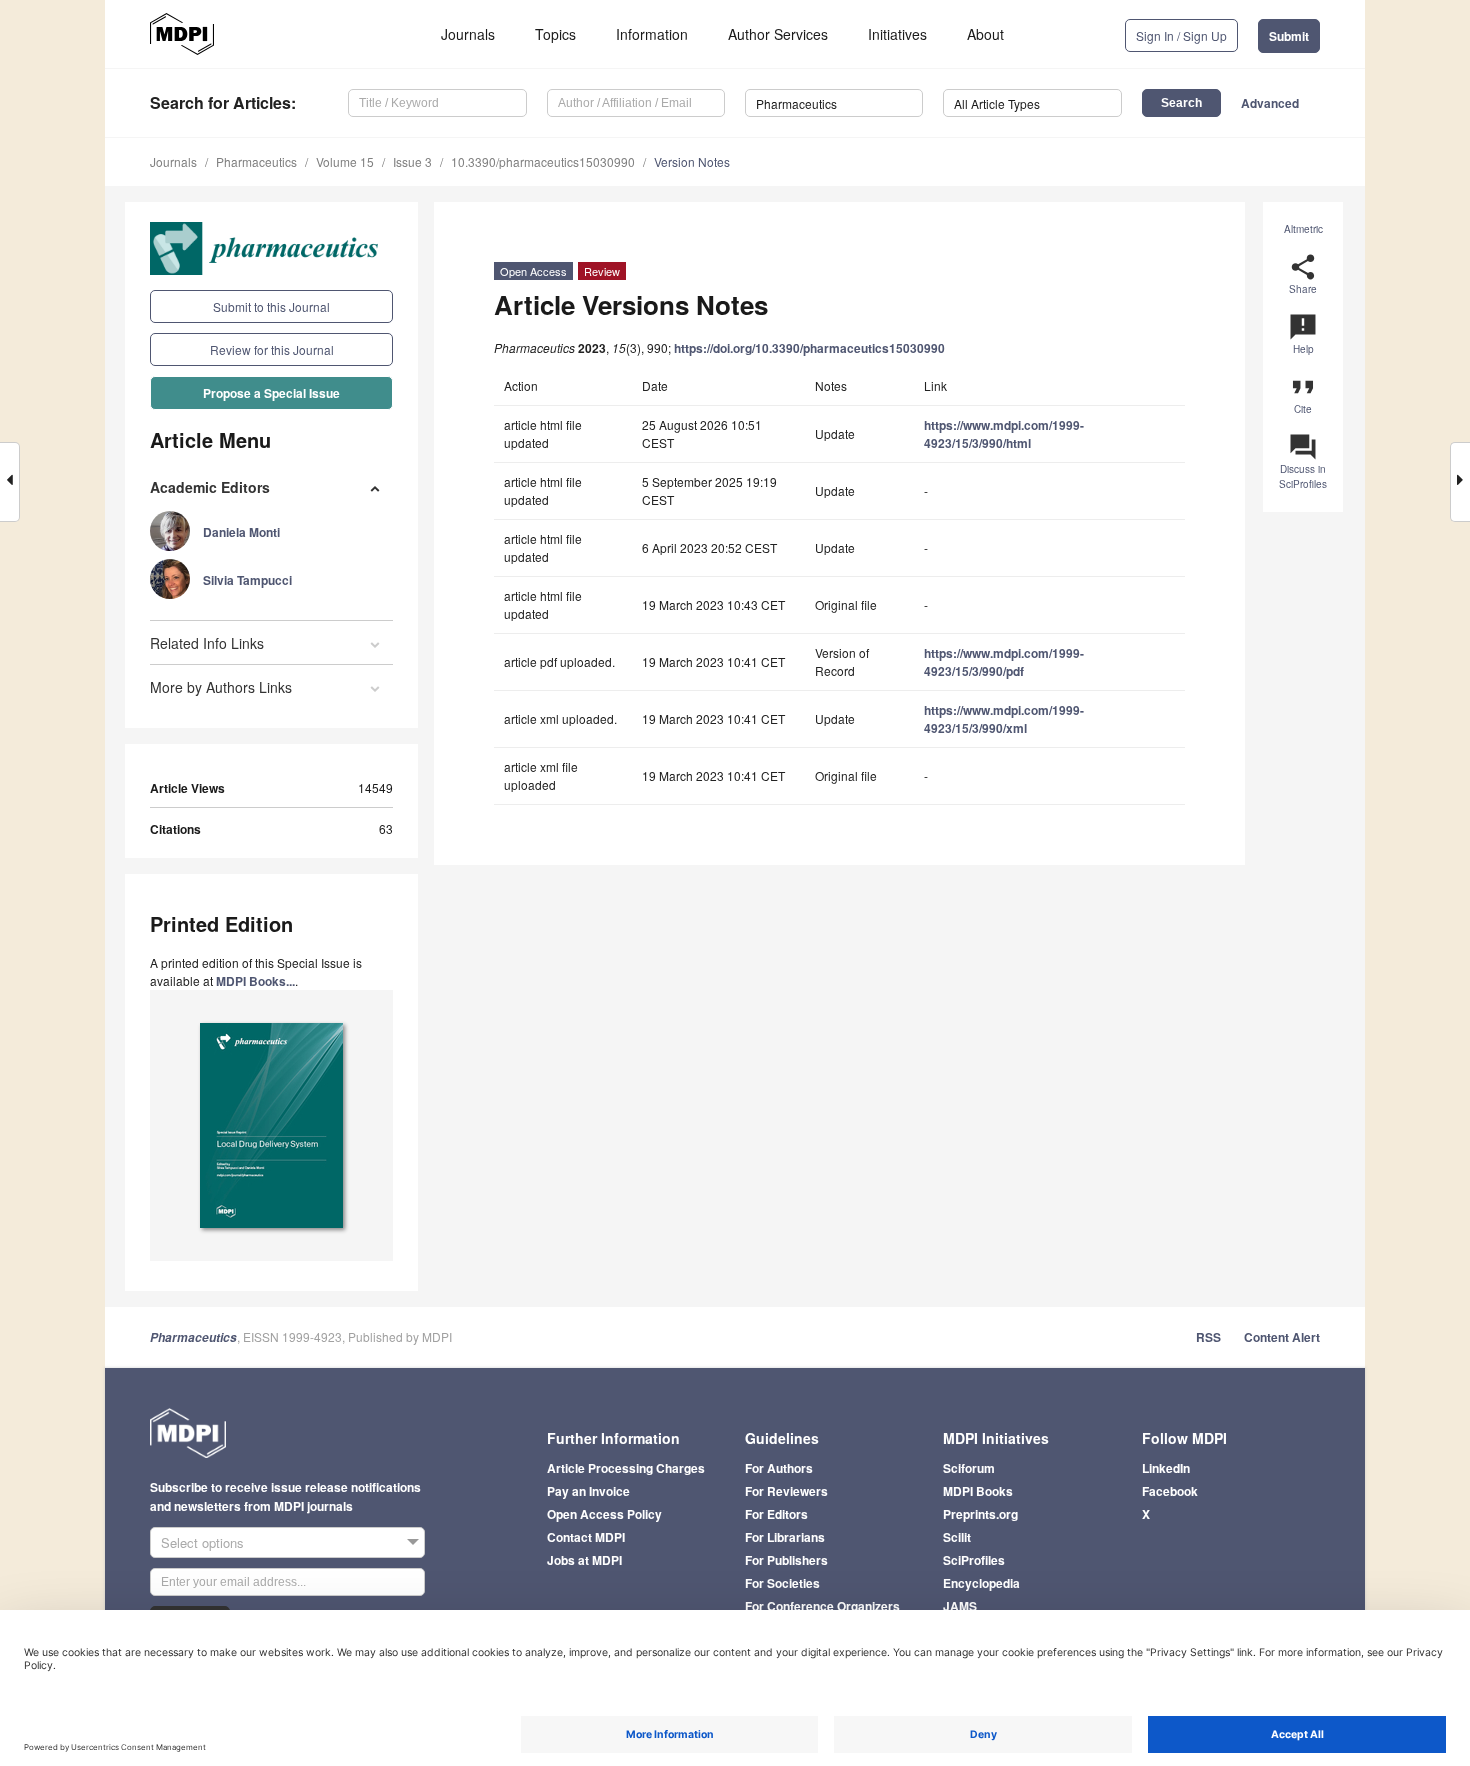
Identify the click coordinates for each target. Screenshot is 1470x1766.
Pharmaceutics (256, 161)
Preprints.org (980, 1514)
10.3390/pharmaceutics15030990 (543, 161)
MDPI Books (978, 1491)
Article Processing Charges (626, 1468)
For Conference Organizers (822, 1606)
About (985, 34)
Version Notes (692, 161)
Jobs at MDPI (584, 1560)
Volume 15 (345, 161)
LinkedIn (1166, 1468)
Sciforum (969, 1468)
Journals (468, 34)
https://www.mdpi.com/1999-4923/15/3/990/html (1004, 434)
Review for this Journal (272, 349)
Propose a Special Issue (271, 393)
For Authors (779, 1468)
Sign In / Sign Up (1181, 35)
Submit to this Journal (271, 306)
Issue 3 (412, 161)
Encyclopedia (981, 1583)
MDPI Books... (255, 981)
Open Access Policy (604, 1514)
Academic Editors (210, 487)
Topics (555, 34)
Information (652, 34)
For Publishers (786, 1560)
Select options (202, 1542)
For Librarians (785, 1537)
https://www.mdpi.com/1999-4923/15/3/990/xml (1004, 719)
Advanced (1270, 103)
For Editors (776, 1514)
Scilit (957, 1537)
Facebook (1170, 1491)
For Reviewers (786, 1491)
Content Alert (1282, 1337)
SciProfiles (974, 1560)
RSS (1208, 1337)
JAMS (960, 1606)
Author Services (778, 34)
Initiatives (897, 34)
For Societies (782, 1583)
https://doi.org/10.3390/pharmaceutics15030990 (809, 348)
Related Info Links (207, 643)
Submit (1289, 36)
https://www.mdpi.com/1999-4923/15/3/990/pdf (1004, 662)
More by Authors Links (221, 687)
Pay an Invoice (588, 1491)
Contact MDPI (586, 1537)
